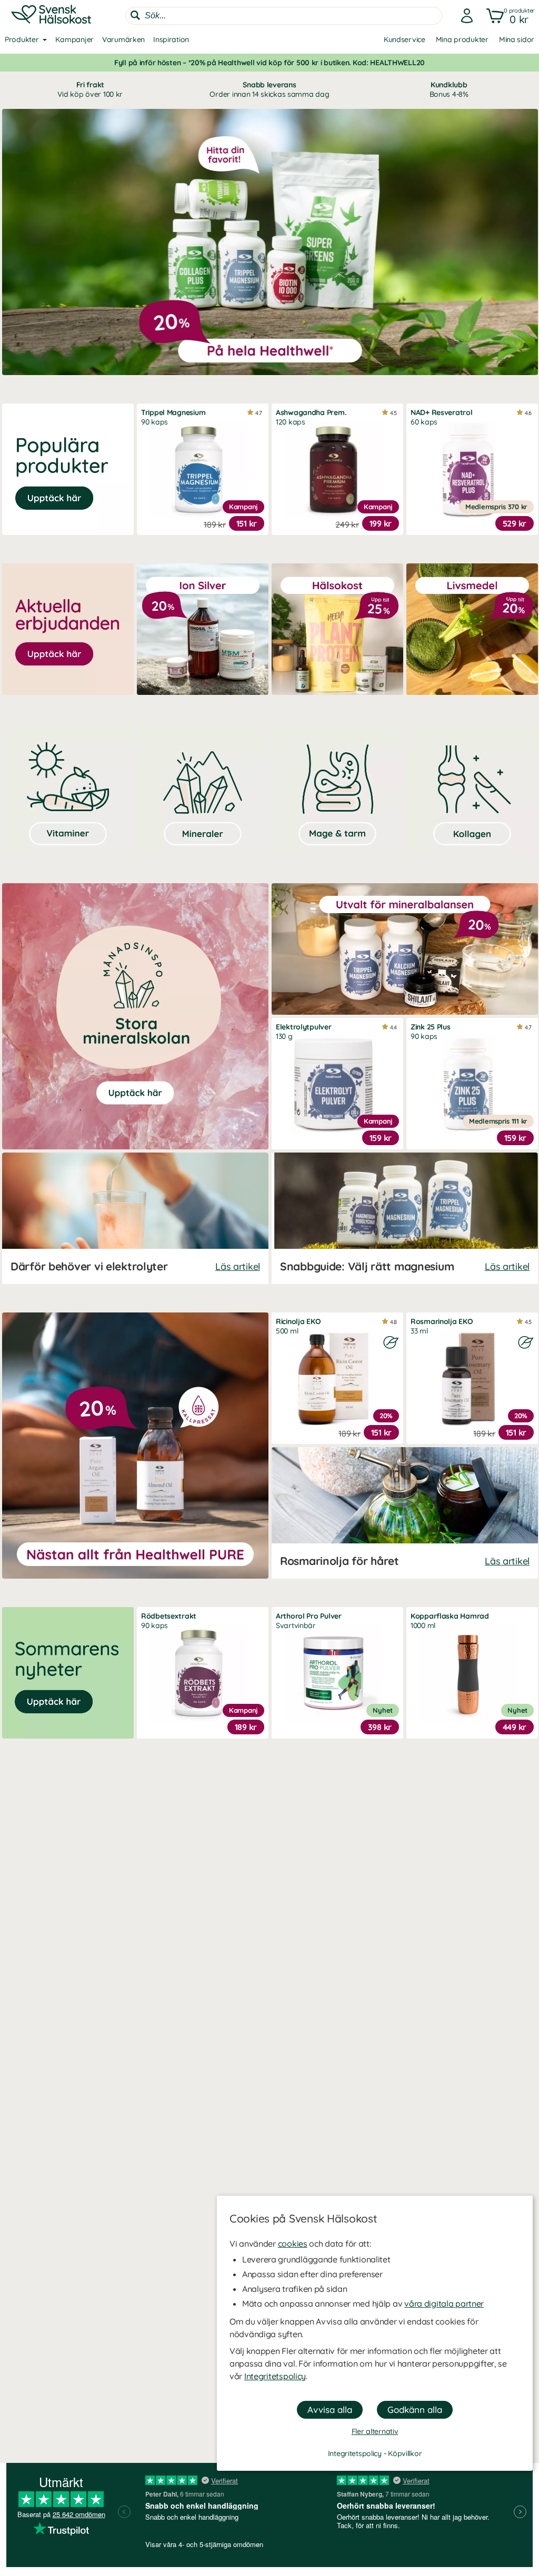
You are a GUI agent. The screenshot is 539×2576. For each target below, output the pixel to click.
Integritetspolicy (275, 2376)
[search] (284, 16)
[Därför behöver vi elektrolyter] (135, 1218)
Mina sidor (517, 39)
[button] (508, 16)
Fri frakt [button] (90, 89)
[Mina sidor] (464, 16)
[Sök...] (135, 15)
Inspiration (171, 39)
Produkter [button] (22, 39)
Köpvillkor (405, 2453)
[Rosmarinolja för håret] (405, 1513)
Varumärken (123, 39)
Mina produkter (462, 39)
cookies (293, 2244)
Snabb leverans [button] (269, 89)
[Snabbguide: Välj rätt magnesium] (405, 1218)
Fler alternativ (375, 2431)
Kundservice (405, 39)
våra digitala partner (444, 2304)
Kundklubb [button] (449, 89)
